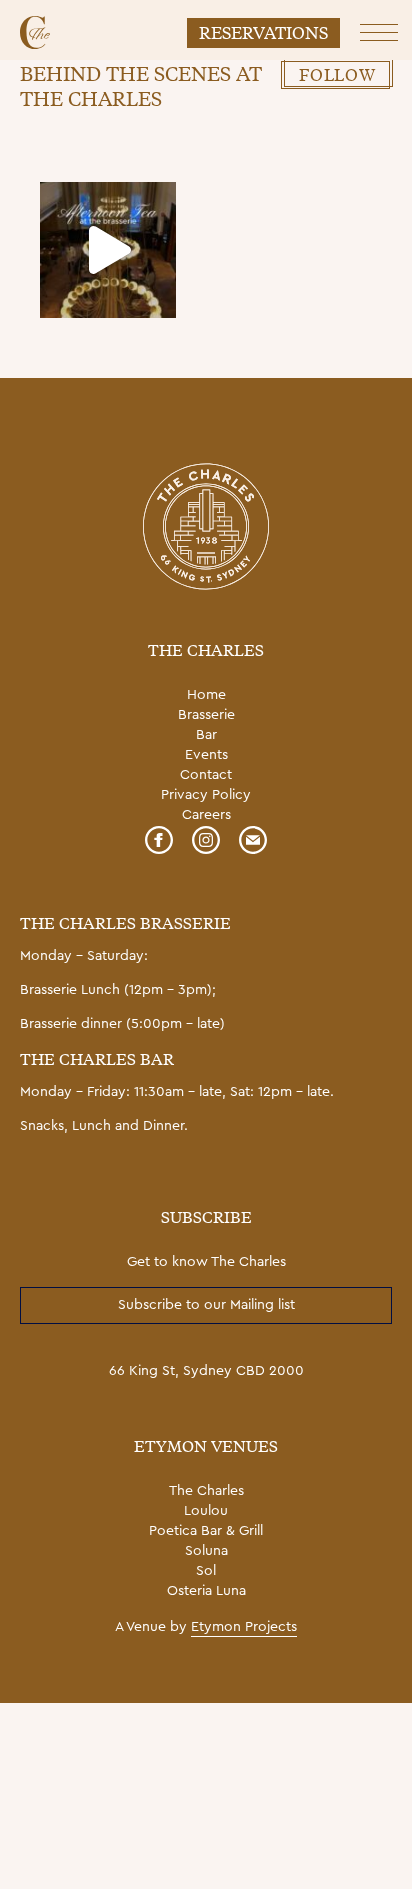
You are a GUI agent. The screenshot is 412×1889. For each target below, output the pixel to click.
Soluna (206, 1551)
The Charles (206, 1491)
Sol (206, 1571)
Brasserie (206, 715)
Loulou (206, 1511)
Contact (206, 775)
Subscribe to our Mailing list (206, 1305)
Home (206, 695)
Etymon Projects (244, 1627)
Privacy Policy (206, 795)
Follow (337, 73)
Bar (206, 735)
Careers (206, 815)
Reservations (263, 31)
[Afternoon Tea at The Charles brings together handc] (108, 250)
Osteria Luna (206, 1591)
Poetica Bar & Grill (206, 1531)
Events (206, 755)
